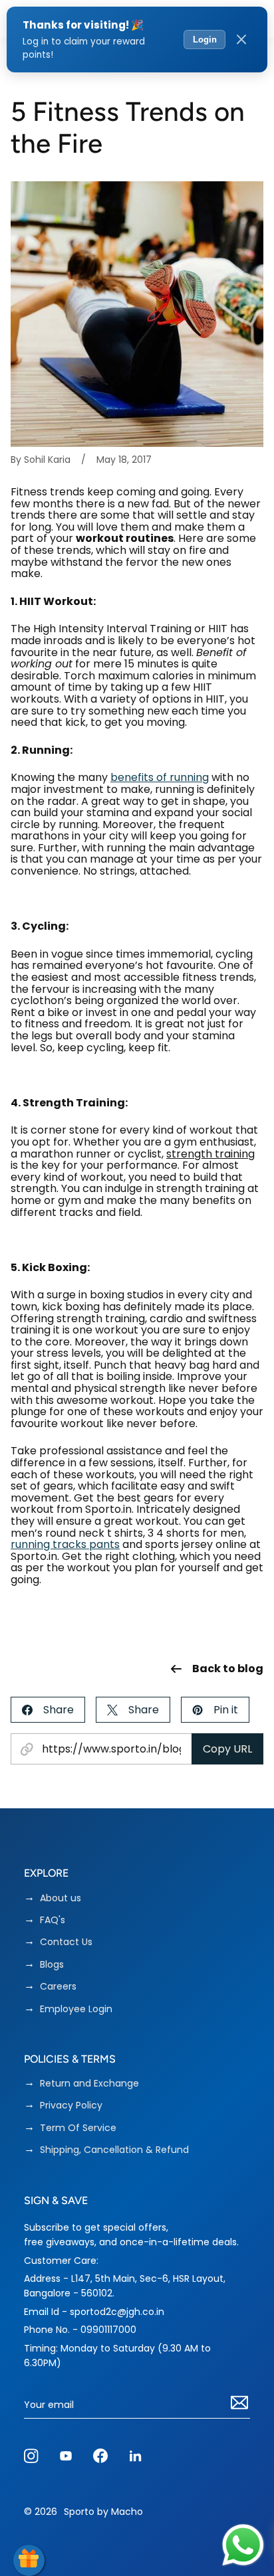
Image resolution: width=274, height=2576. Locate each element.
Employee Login (76, 2009)
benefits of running (160, 777)
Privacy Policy (71, 2105)
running (32, 1544)
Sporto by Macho (103, 2512)
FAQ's (53, 1920)
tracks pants (86, 1544)
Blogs (52, 1965)
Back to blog (228, 1669)
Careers (58, 1987)
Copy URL (227, 1749)
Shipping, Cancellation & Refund (114, 2150)
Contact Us (66, 1942)
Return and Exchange (89, 2084)
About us (61, 1898)
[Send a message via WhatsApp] (243, 2545)
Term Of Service (78, 2128)
